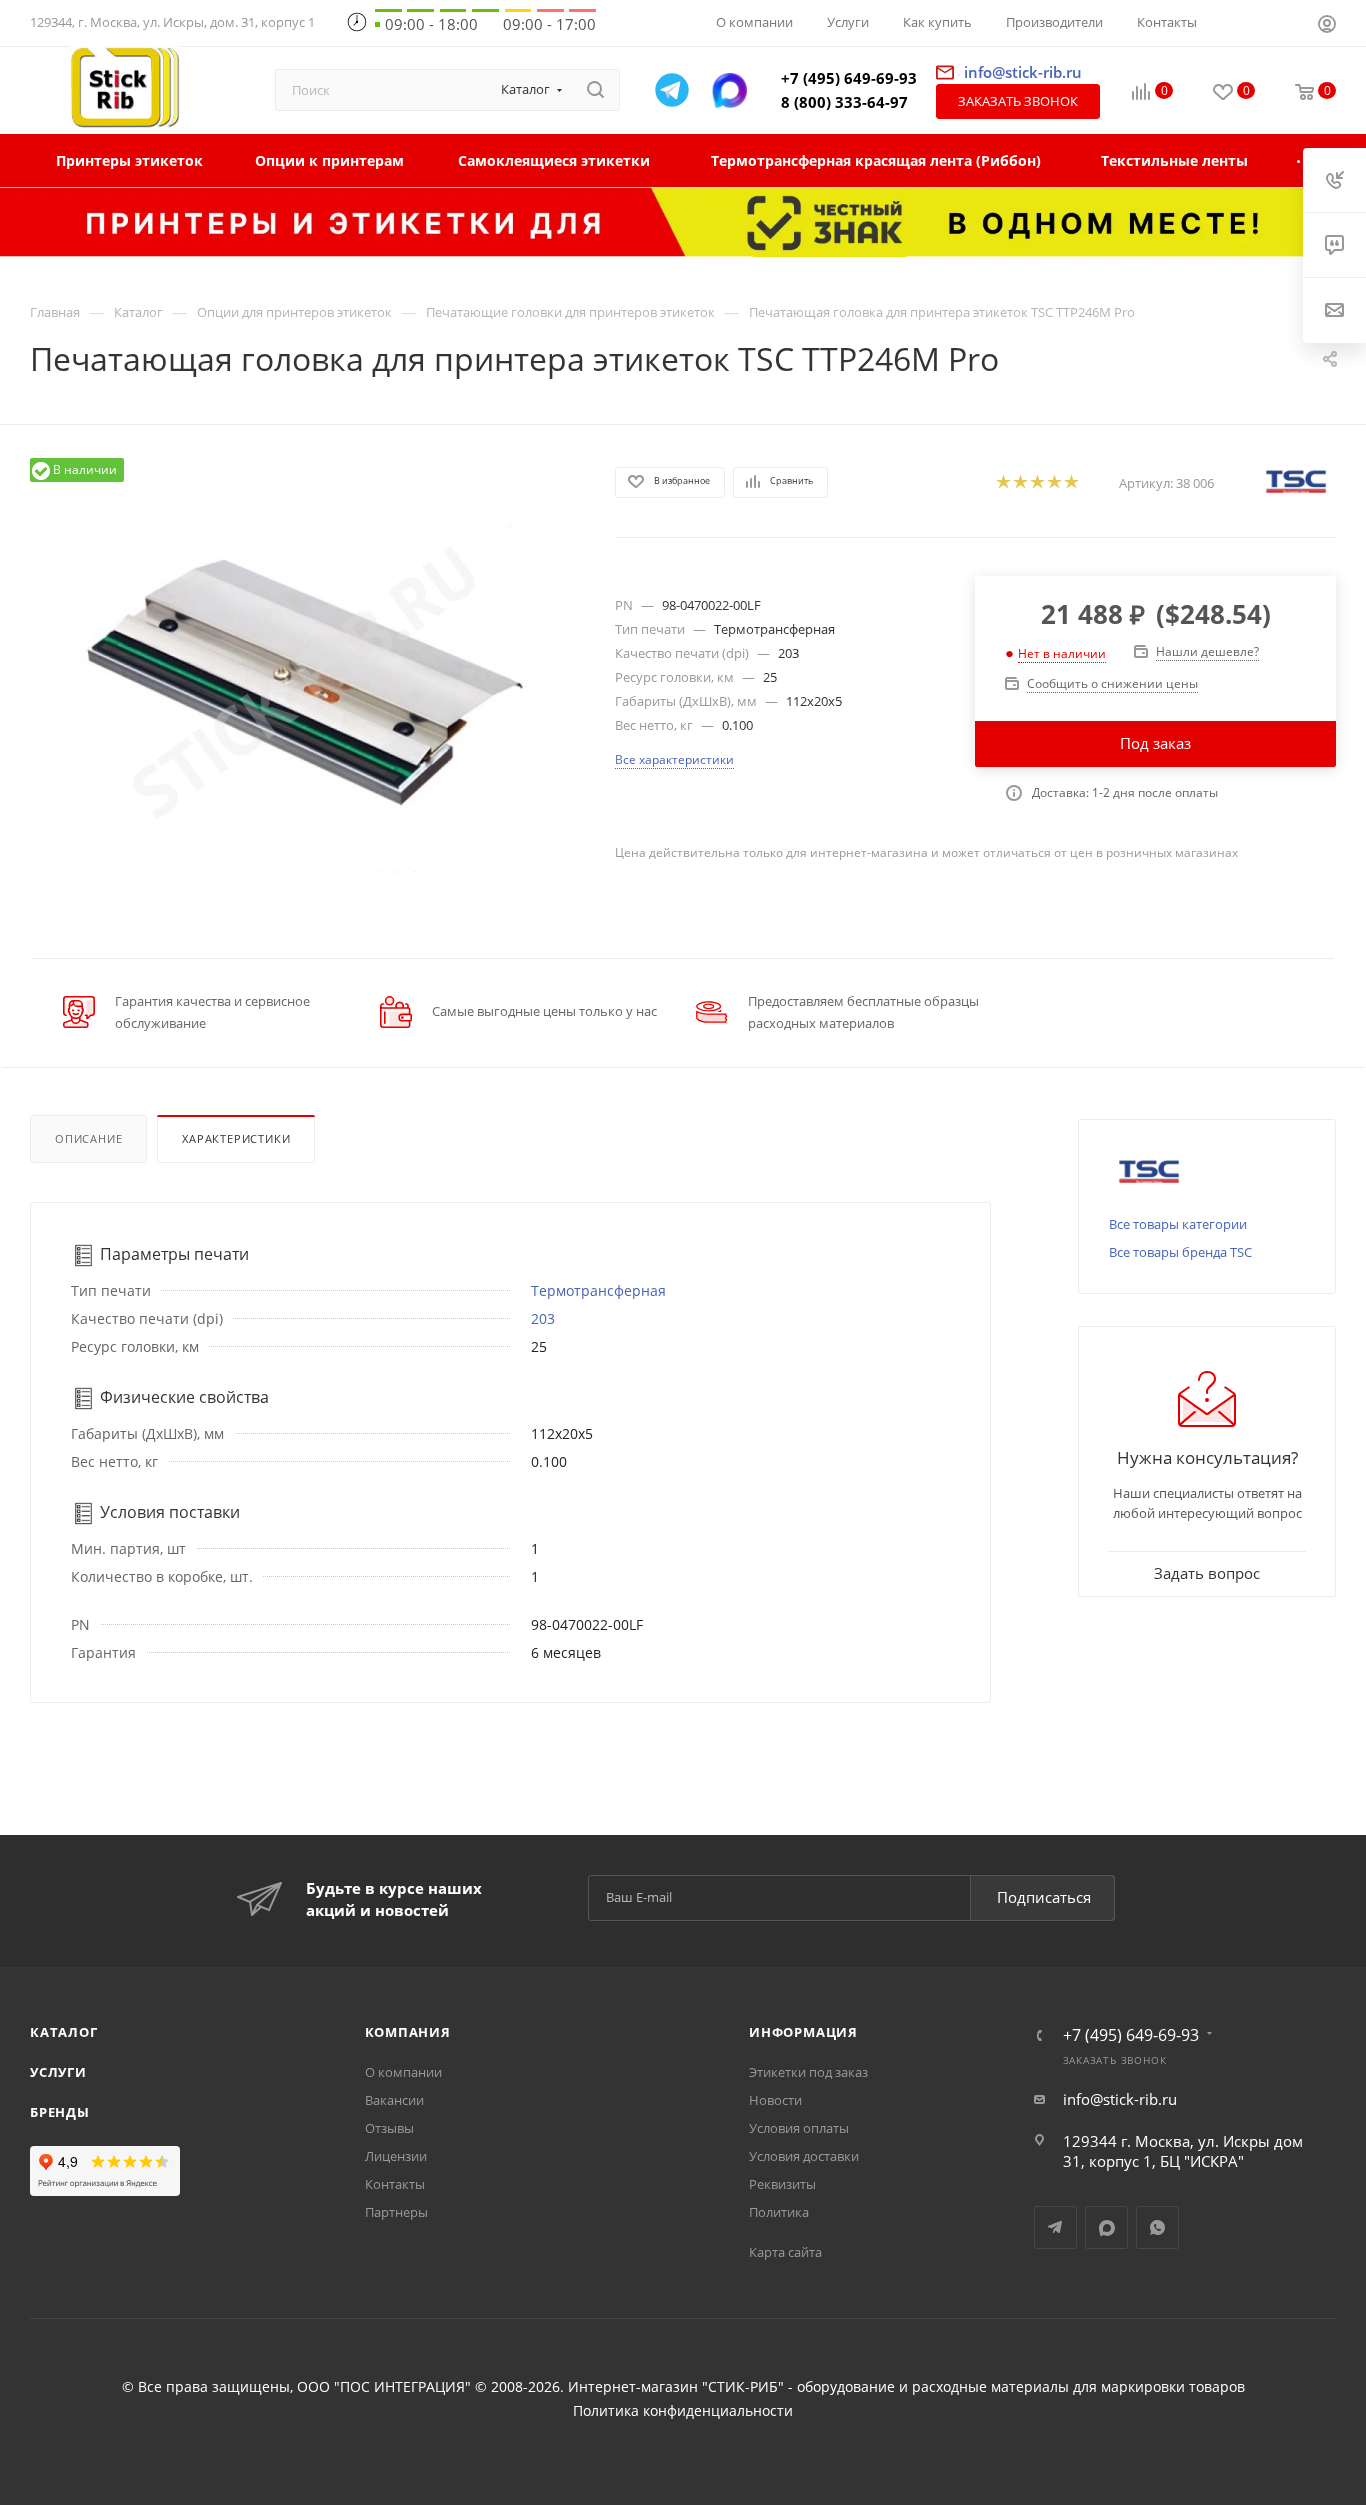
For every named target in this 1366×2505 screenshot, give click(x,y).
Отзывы (389, 2128)
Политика (779, 2212)
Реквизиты (782, 2184)
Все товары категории (1178, 1224)
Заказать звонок (1018, 101)
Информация (803, 2032)
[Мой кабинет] (1327, 26)
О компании (403, 2072)
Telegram (1055, 2227)
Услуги (58, 2072)
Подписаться (1044, 1897)
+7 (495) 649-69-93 (849, 78)
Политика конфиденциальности (683, 2411)
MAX (1106, 2227)
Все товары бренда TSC (1180, 1252)
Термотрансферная (598, 1290)
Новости (775, 2100)
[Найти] (595, 90)
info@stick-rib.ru (1120, 2099)
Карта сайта (785, 2252)
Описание (88, 1138)
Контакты (395, 2184)
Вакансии (394, 2100)
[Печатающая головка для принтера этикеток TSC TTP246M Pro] (304, 683)
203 (543, 1318)
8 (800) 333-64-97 (844, 102)
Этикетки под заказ (808, 2072)
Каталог (64, 2032)
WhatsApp (1157, 2227)
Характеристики (236, 1138)
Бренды (60, 2112)
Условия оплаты (799, 2128)
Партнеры (396, 2212)
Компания (408, 2032)
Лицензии (396, 2156)
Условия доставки (804, 2156)
